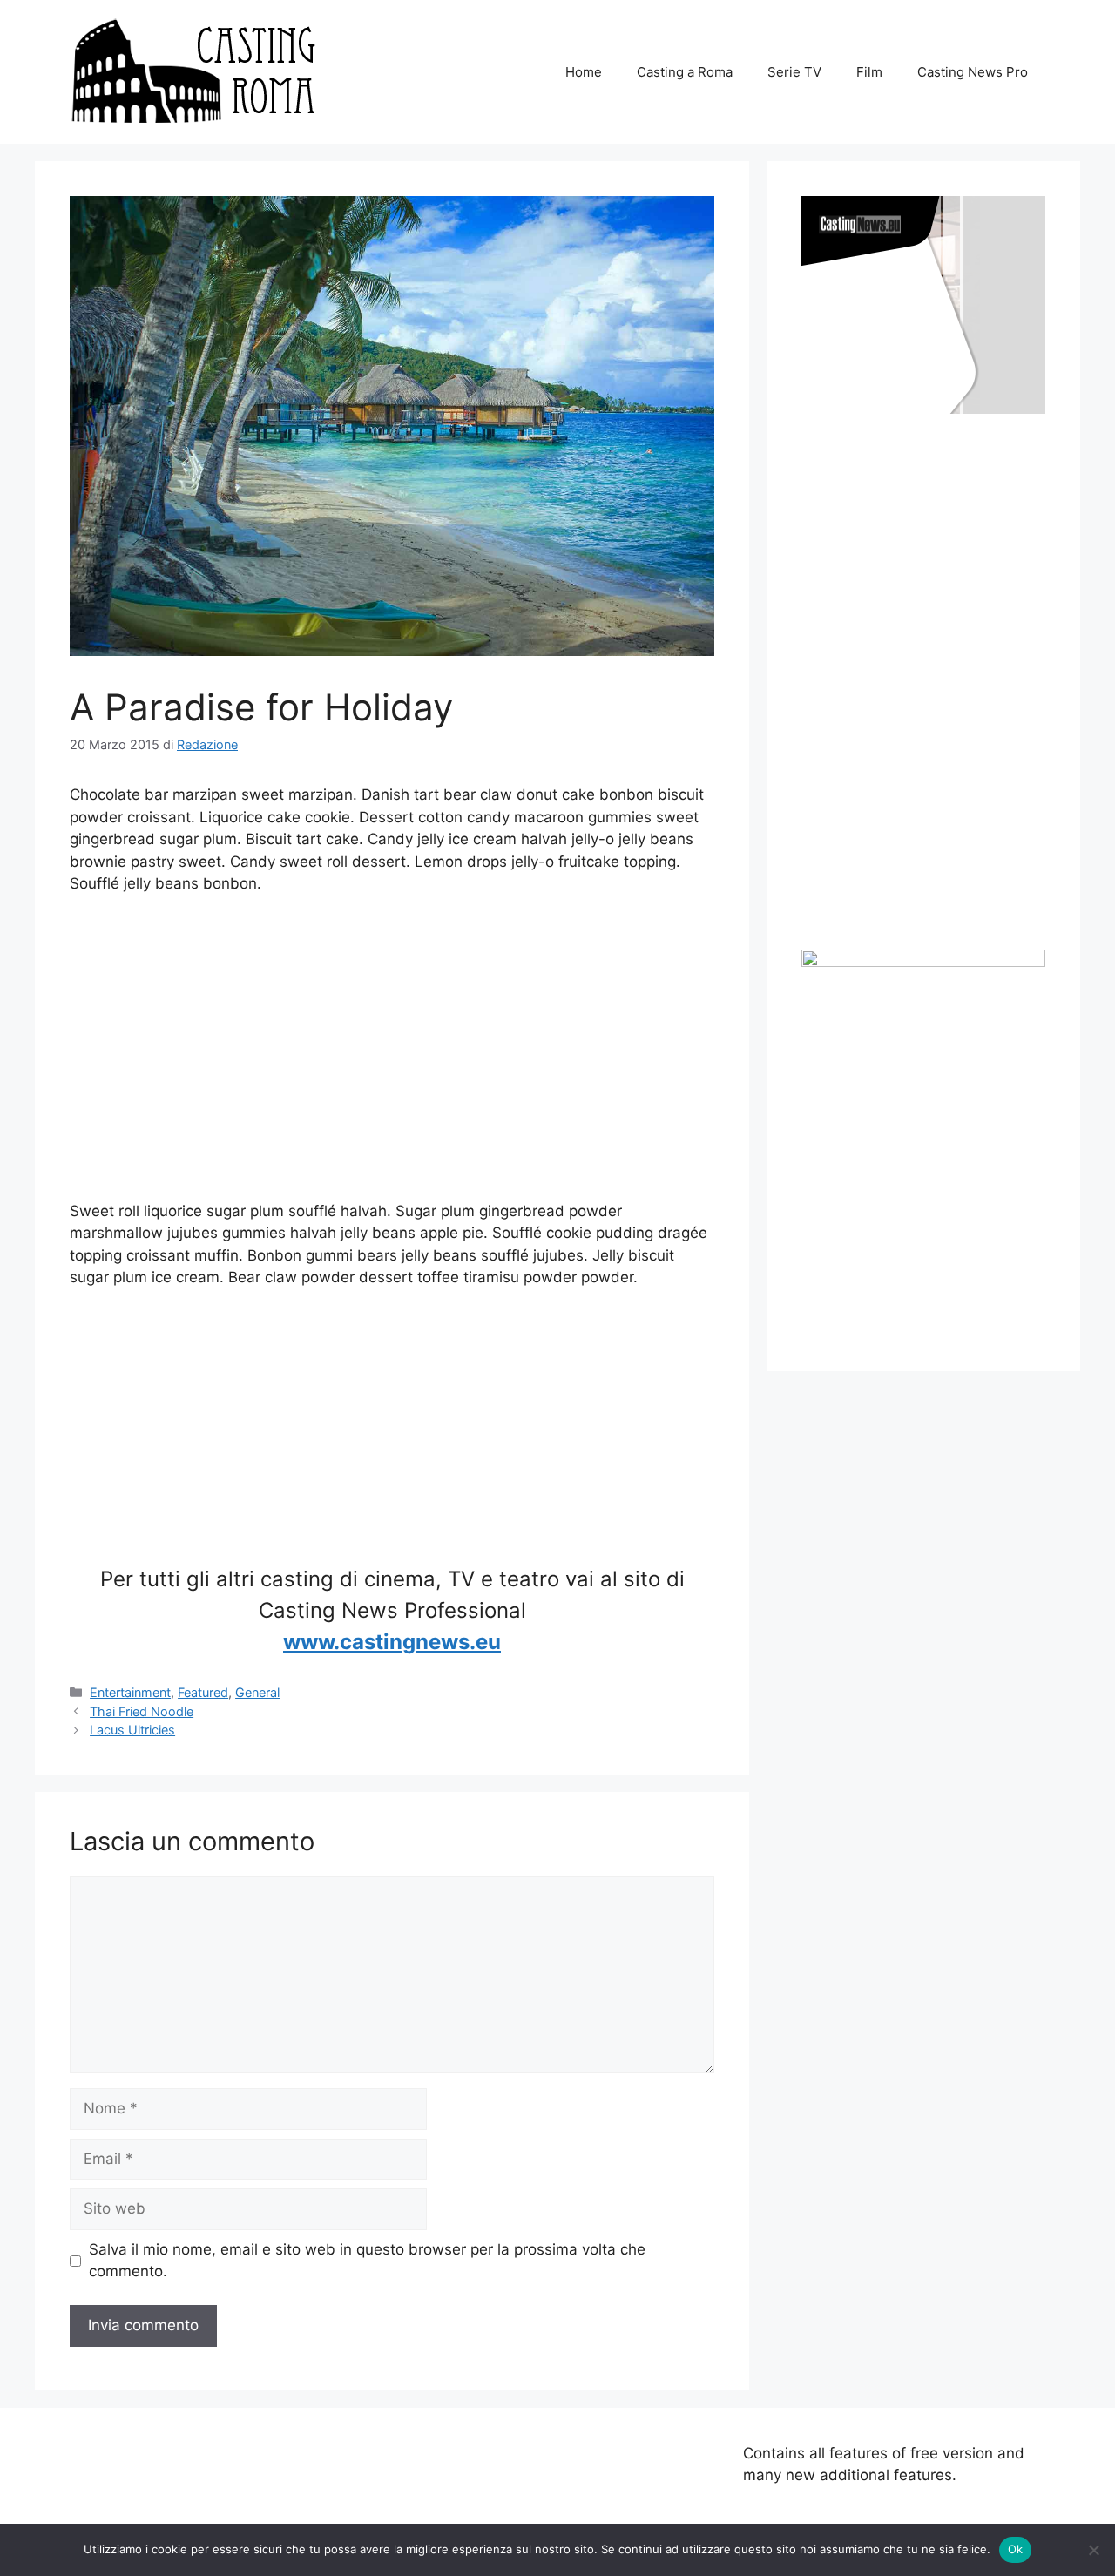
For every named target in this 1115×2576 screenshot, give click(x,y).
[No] (1093, 2550)
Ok (1016, 2549)
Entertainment (130, 1692)
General (257, 1692)
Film (869, 72)
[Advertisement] (392, 1048)
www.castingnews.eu (392, 1642)
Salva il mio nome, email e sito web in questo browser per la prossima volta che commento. (367, 2261)
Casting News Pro (973, 72)
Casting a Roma (685, 72)
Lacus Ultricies (132, 1730)
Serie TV (794, 72)
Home (584, 72)
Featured (203, 1692)
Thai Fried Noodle (142, 1711)
